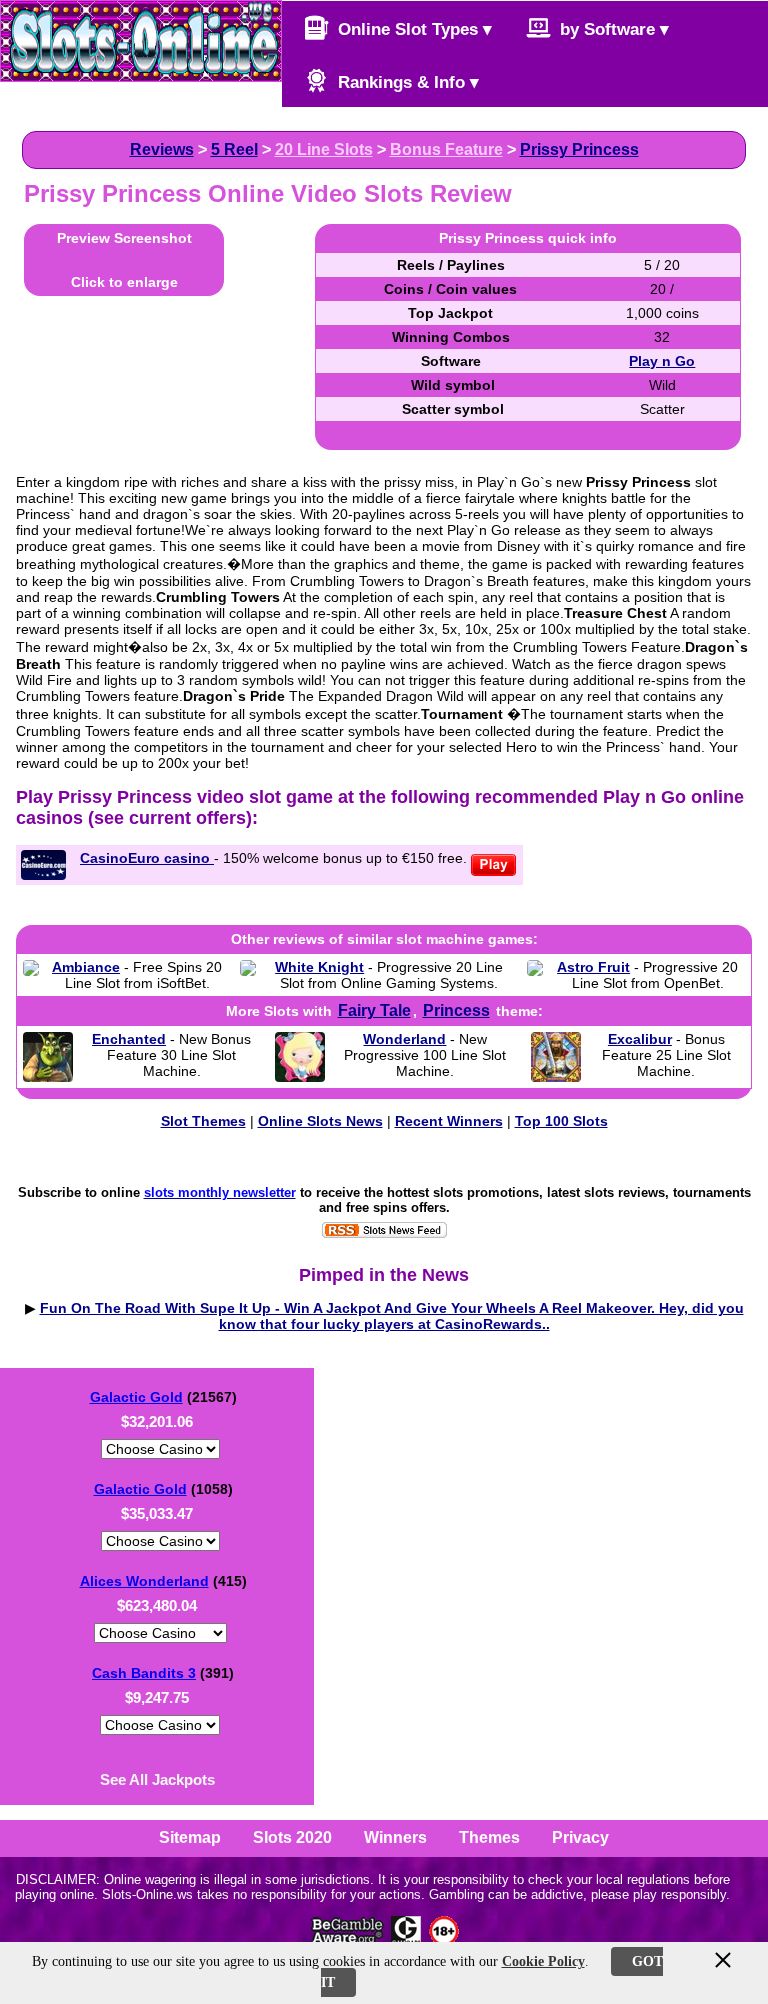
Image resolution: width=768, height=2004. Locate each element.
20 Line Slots (324, 149)
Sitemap (190, 1837)
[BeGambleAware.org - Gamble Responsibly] (348, 1940)
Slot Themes (203, 1121)
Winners (395, 1837)
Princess (456, 1010)
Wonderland (404, 1039)
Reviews (162, 149)
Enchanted (129, 1039)
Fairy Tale (374, 1010)
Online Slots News (320, 1121)
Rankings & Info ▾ (406, 82)
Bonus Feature (446, 149)
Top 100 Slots (561, 1121)
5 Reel (234, 149)
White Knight (319, 967)
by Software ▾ (612, 29)
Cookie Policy (543, 1961)
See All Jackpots (157, 1779)
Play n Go (662, 361)
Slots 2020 (292, 1837)
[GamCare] (406, 1940)
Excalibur (640, 1039)
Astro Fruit (593, 967)
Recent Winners (449, 1121)
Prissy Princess (579, 149)
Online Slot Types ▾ (412, 29)
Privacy (580, 1837)
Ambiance (86, 967)
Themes (489, 1837)
